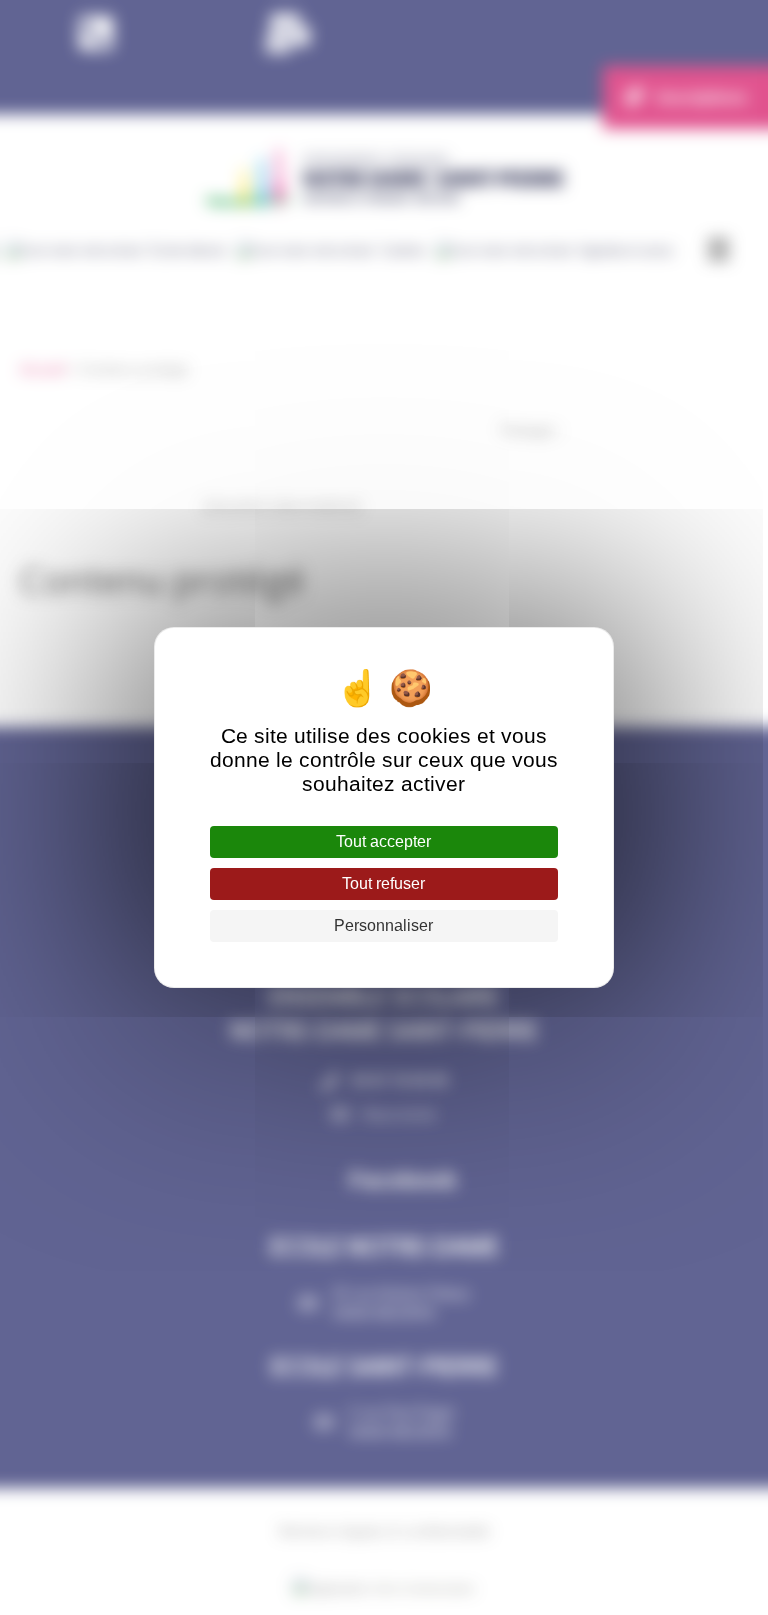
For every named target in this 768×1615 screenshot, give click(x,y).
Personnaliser (383, 925)
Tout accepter (383, 841)
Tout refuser (383, 883)
